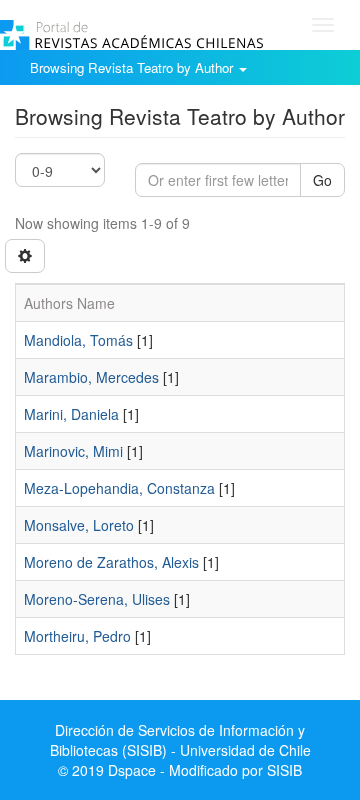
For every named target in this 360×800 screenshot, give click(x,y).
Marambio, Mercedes (91, 377)
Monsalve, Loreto (79, 525)
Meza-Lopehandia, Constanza (119, 488)
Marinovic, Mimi (73, 451)
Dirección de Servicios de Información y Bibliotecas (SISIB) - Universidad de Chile (180, 740)
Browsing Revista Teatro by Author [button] (133, 67)
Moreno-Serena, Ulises (97, 599)
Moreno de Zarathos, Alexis (111, 562)
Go (322, 180)
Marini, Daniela (71, 414)
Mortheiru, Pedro (77, 636)
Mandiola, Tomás (78, 340)
